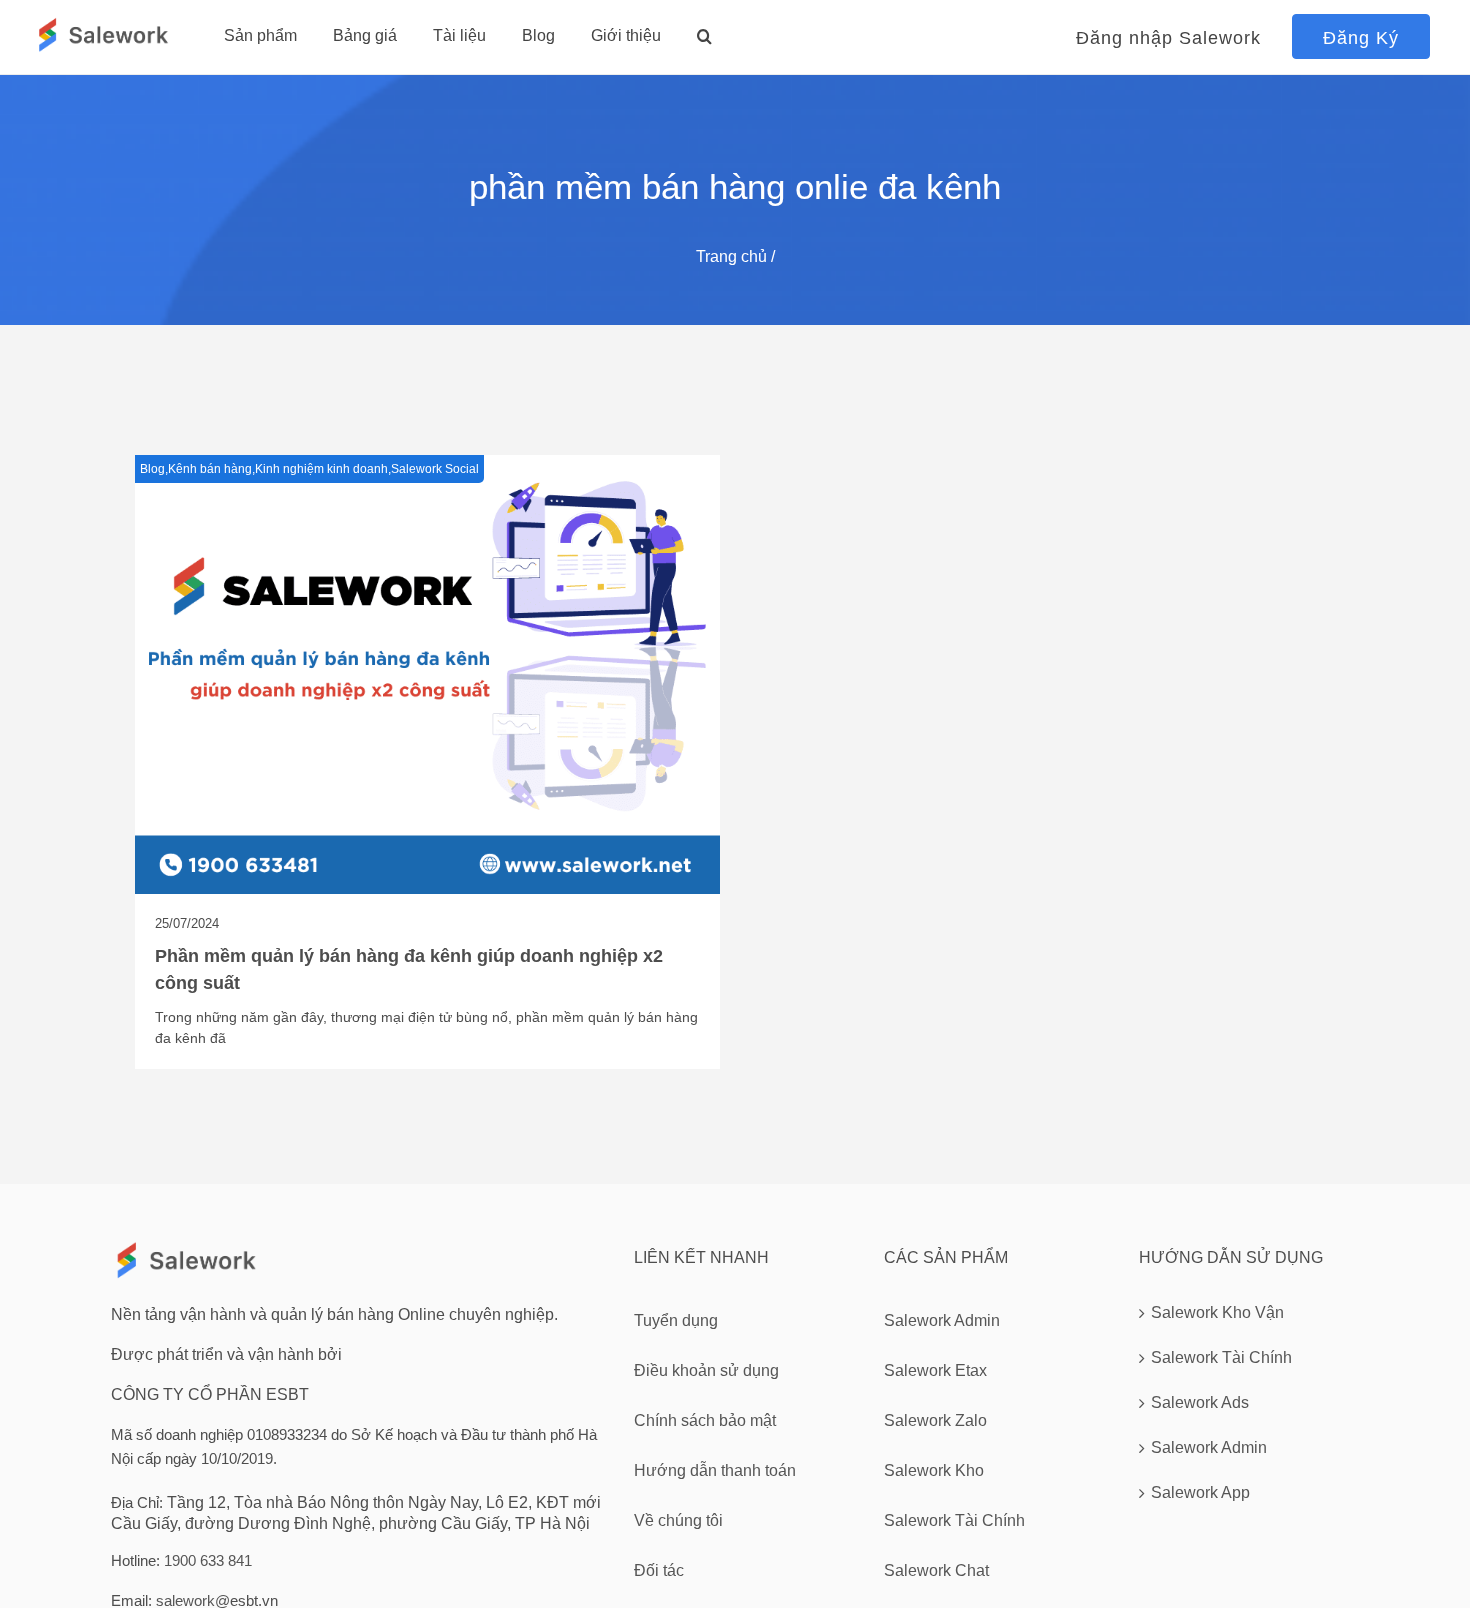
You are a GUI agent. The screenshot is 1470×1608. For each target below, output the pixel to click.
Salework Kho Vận (1217, 1312)
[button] (704, 36)
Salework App (1200, 1492)
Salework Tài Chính (1221, 1357)
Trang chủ (731, 256)
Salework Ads (1200, 1402)
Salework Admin (1209, 1447)
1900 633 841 (208, 1560)
